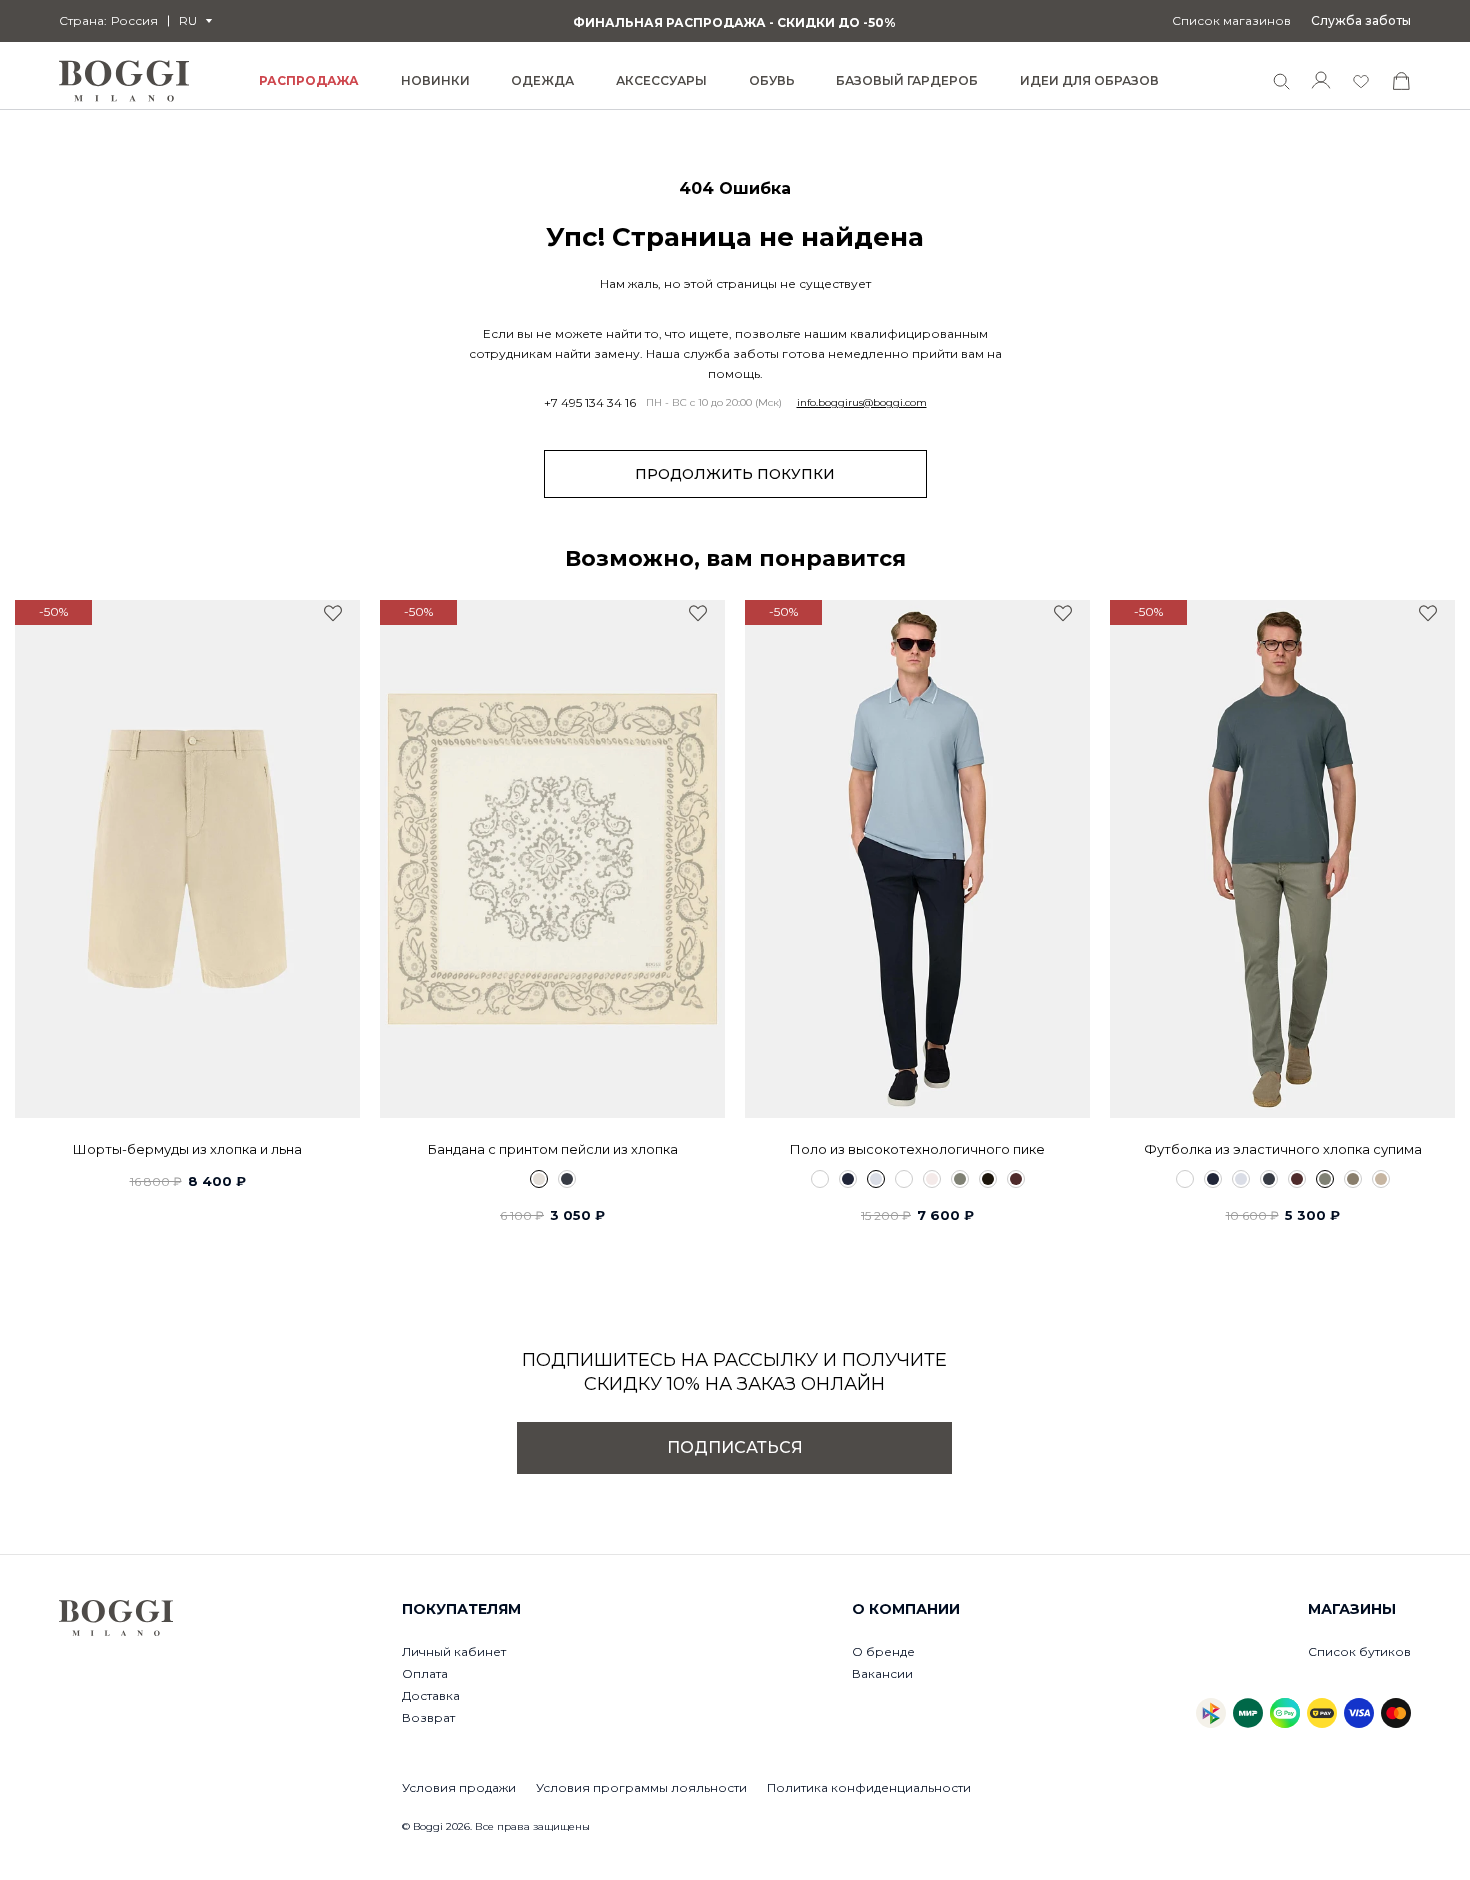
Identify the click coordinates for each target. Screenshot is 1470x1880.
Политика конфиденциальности (869, 1787)
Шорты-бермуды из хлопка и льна (187, 1149)
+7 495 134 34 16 (590, 403)
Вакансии (882, 1673)
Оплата (425, 1673)
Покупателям (461, 1609)
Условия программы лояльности (641, 1787)
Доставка (431, 1695)
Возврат (428, 1717)
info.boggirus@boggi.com (862, 403)
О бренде (883, 1651)
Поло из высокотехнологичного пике (917, 1149)
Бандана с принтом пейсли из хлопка (553, 1149)
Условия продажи (459, 1787)
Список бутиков (1359, 1651)
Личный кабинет (454, 1651)
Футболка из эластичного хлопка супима (1283, 1149)
